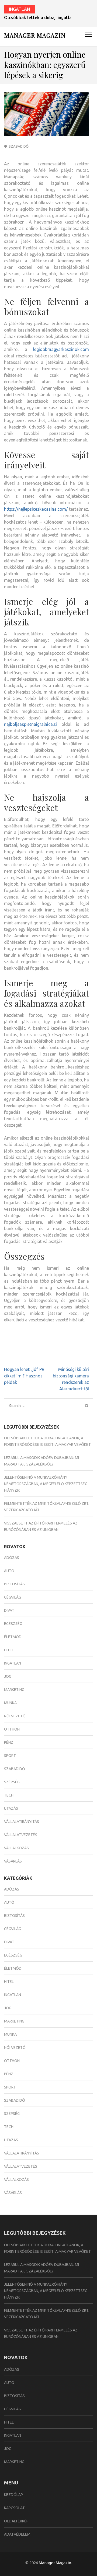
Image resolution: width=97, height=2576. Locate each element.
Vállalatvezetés (21, 1835)
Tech (9, 1795)
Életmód (13, 1637)
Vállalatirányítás (22, 1822)
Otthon (12, 1729)
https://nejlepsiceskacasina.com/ (36, 509)
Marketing (14, 1690)
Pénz (9, 1742)
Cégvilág (13, 1597)
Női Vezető (15, 1716)
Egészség (13, 1624)
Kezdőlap (13, 2495)
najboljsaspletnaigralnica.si (30, 724)
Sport (10, 1756)
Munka (10, 1703)
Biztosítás (14, 1584)
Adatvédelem (17, 2534)
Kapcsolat (14, 2508)
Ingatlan (19, 9)
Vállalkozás (16, 1848)
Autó (9, 1571)
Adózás (12, 1558)
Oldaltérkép (16, 2521)
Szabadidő (19, 146)
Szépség (12, 1782)
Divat (9, 1610)
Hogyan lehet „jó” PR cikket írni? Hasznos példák (24, 1376)
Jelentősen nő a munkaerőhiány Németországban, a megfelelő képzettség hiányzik (46, 1484)
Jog (8, 1676)
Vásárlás (13, 1861)
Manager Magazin (35, 35)
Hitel (9, 1650)
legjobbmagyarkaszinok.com (61, 349)
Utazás (11, 1808)
